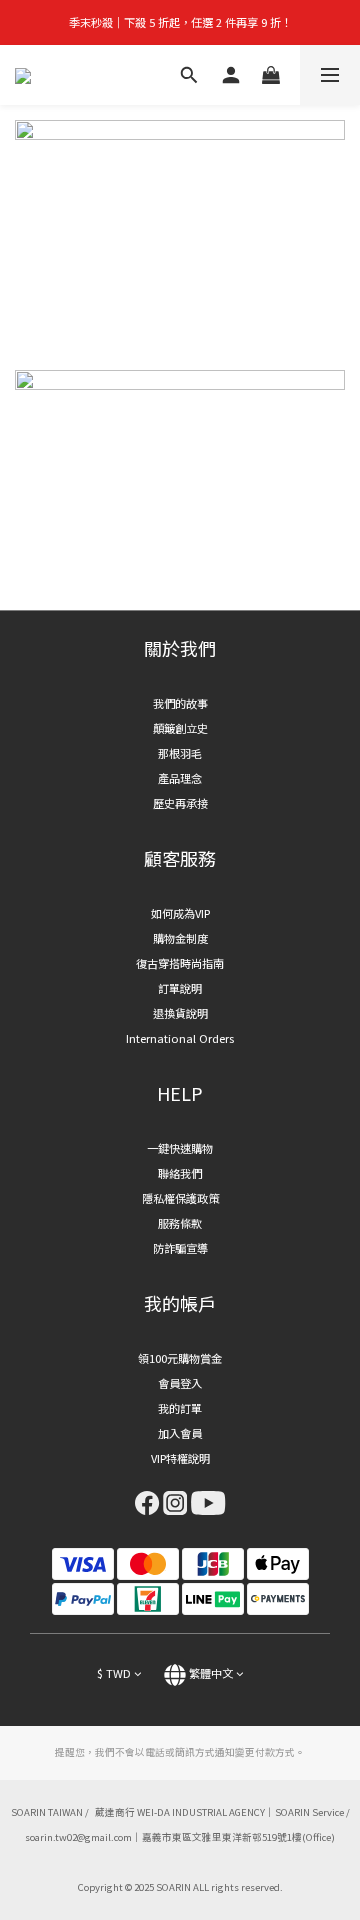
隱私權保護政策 (180, 1198)
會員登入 (180, 1383)
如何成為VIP (180, 913)
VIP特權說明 (180, 1458)
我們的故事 (180, 703)
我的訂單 (180, 1408)
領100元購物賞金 (180, 1358)
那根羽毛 (180, 753)
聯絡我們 (180, 1173)
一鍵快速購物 (180, 1148)
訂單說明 (180, 988)
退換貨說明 (180, 1013)
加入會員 (180, 1433)
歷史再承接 (180, 803)
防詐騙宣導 (180, 1248)
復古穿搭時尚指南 (180, 963)
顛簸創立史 (180, 728)
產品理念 (180, 778)
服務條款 (180, 1223)
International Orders (180, 1038)
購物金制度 (180, 938)
